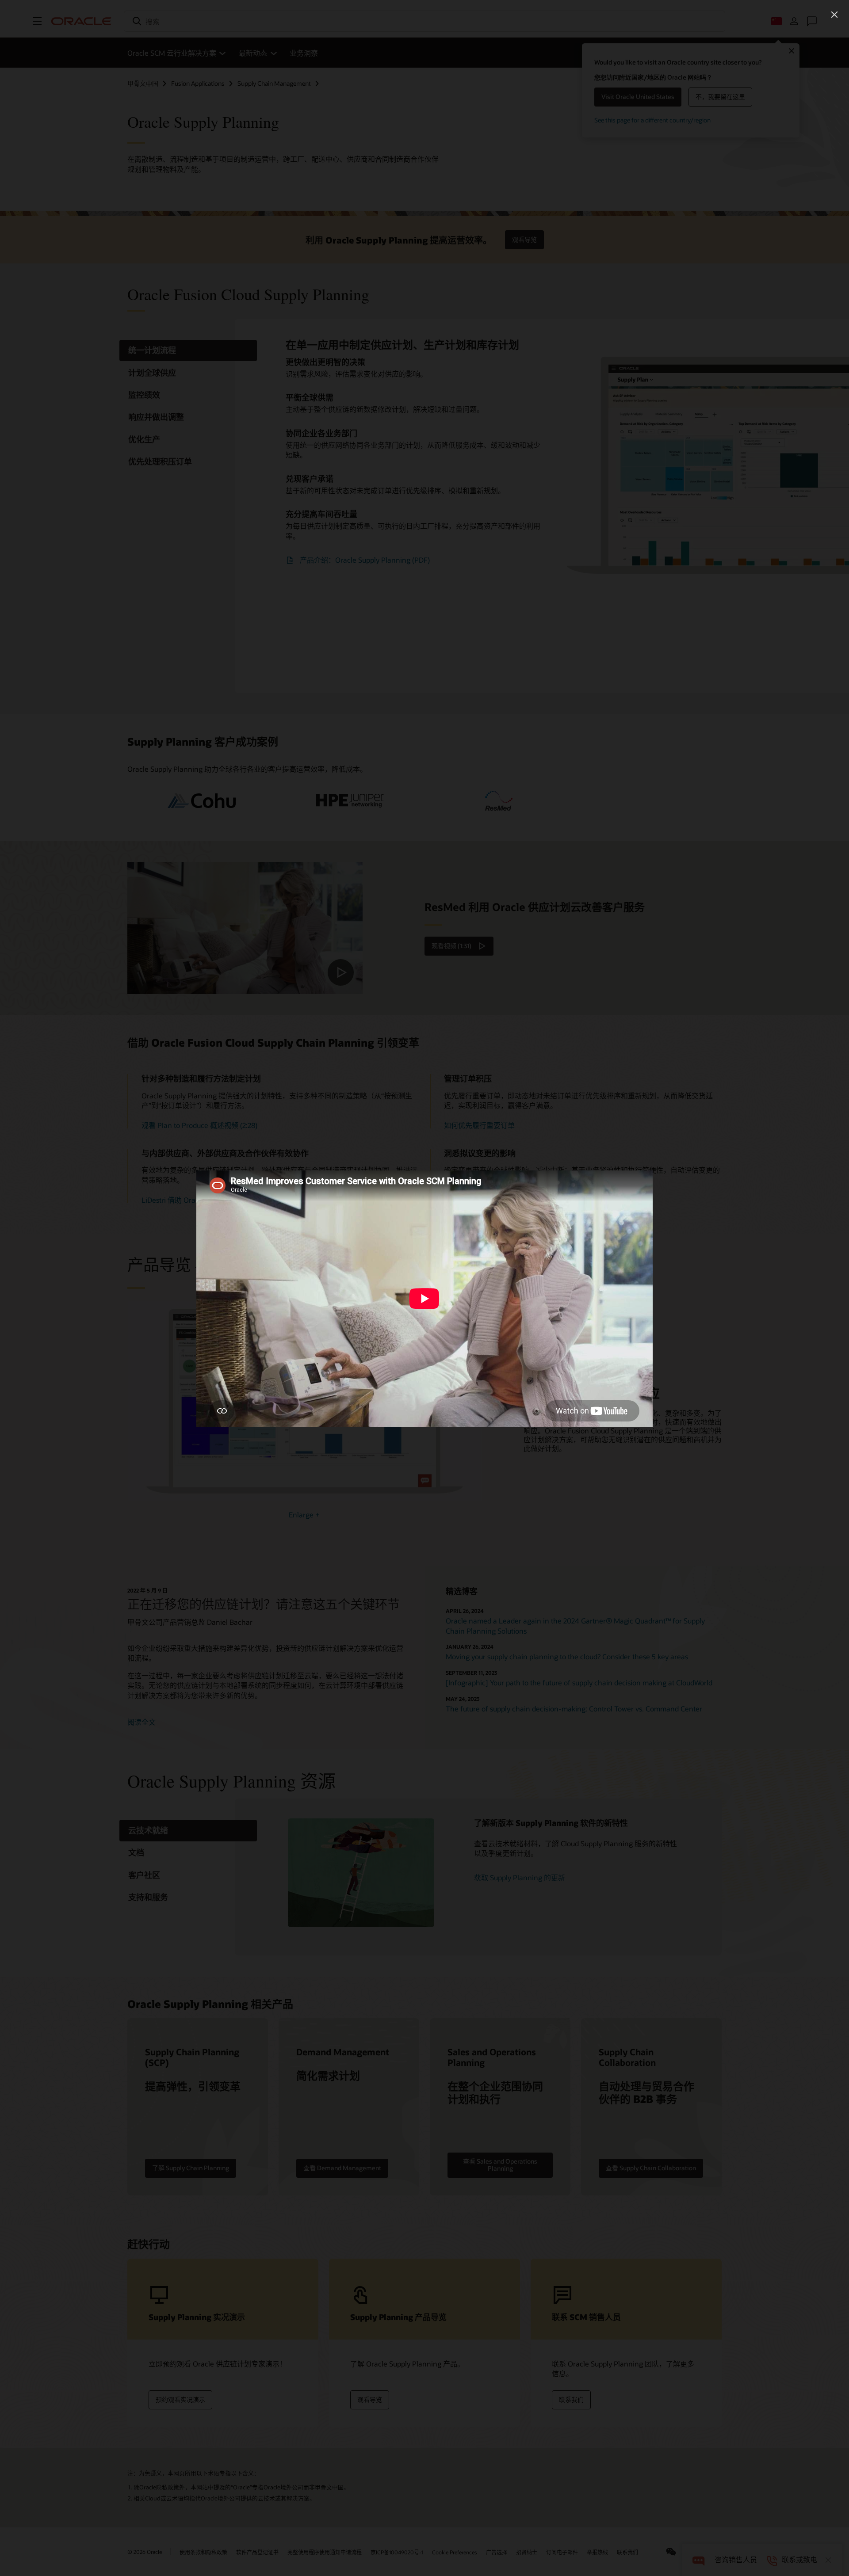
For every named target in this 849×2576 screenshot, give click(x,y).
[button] (834, 15)
